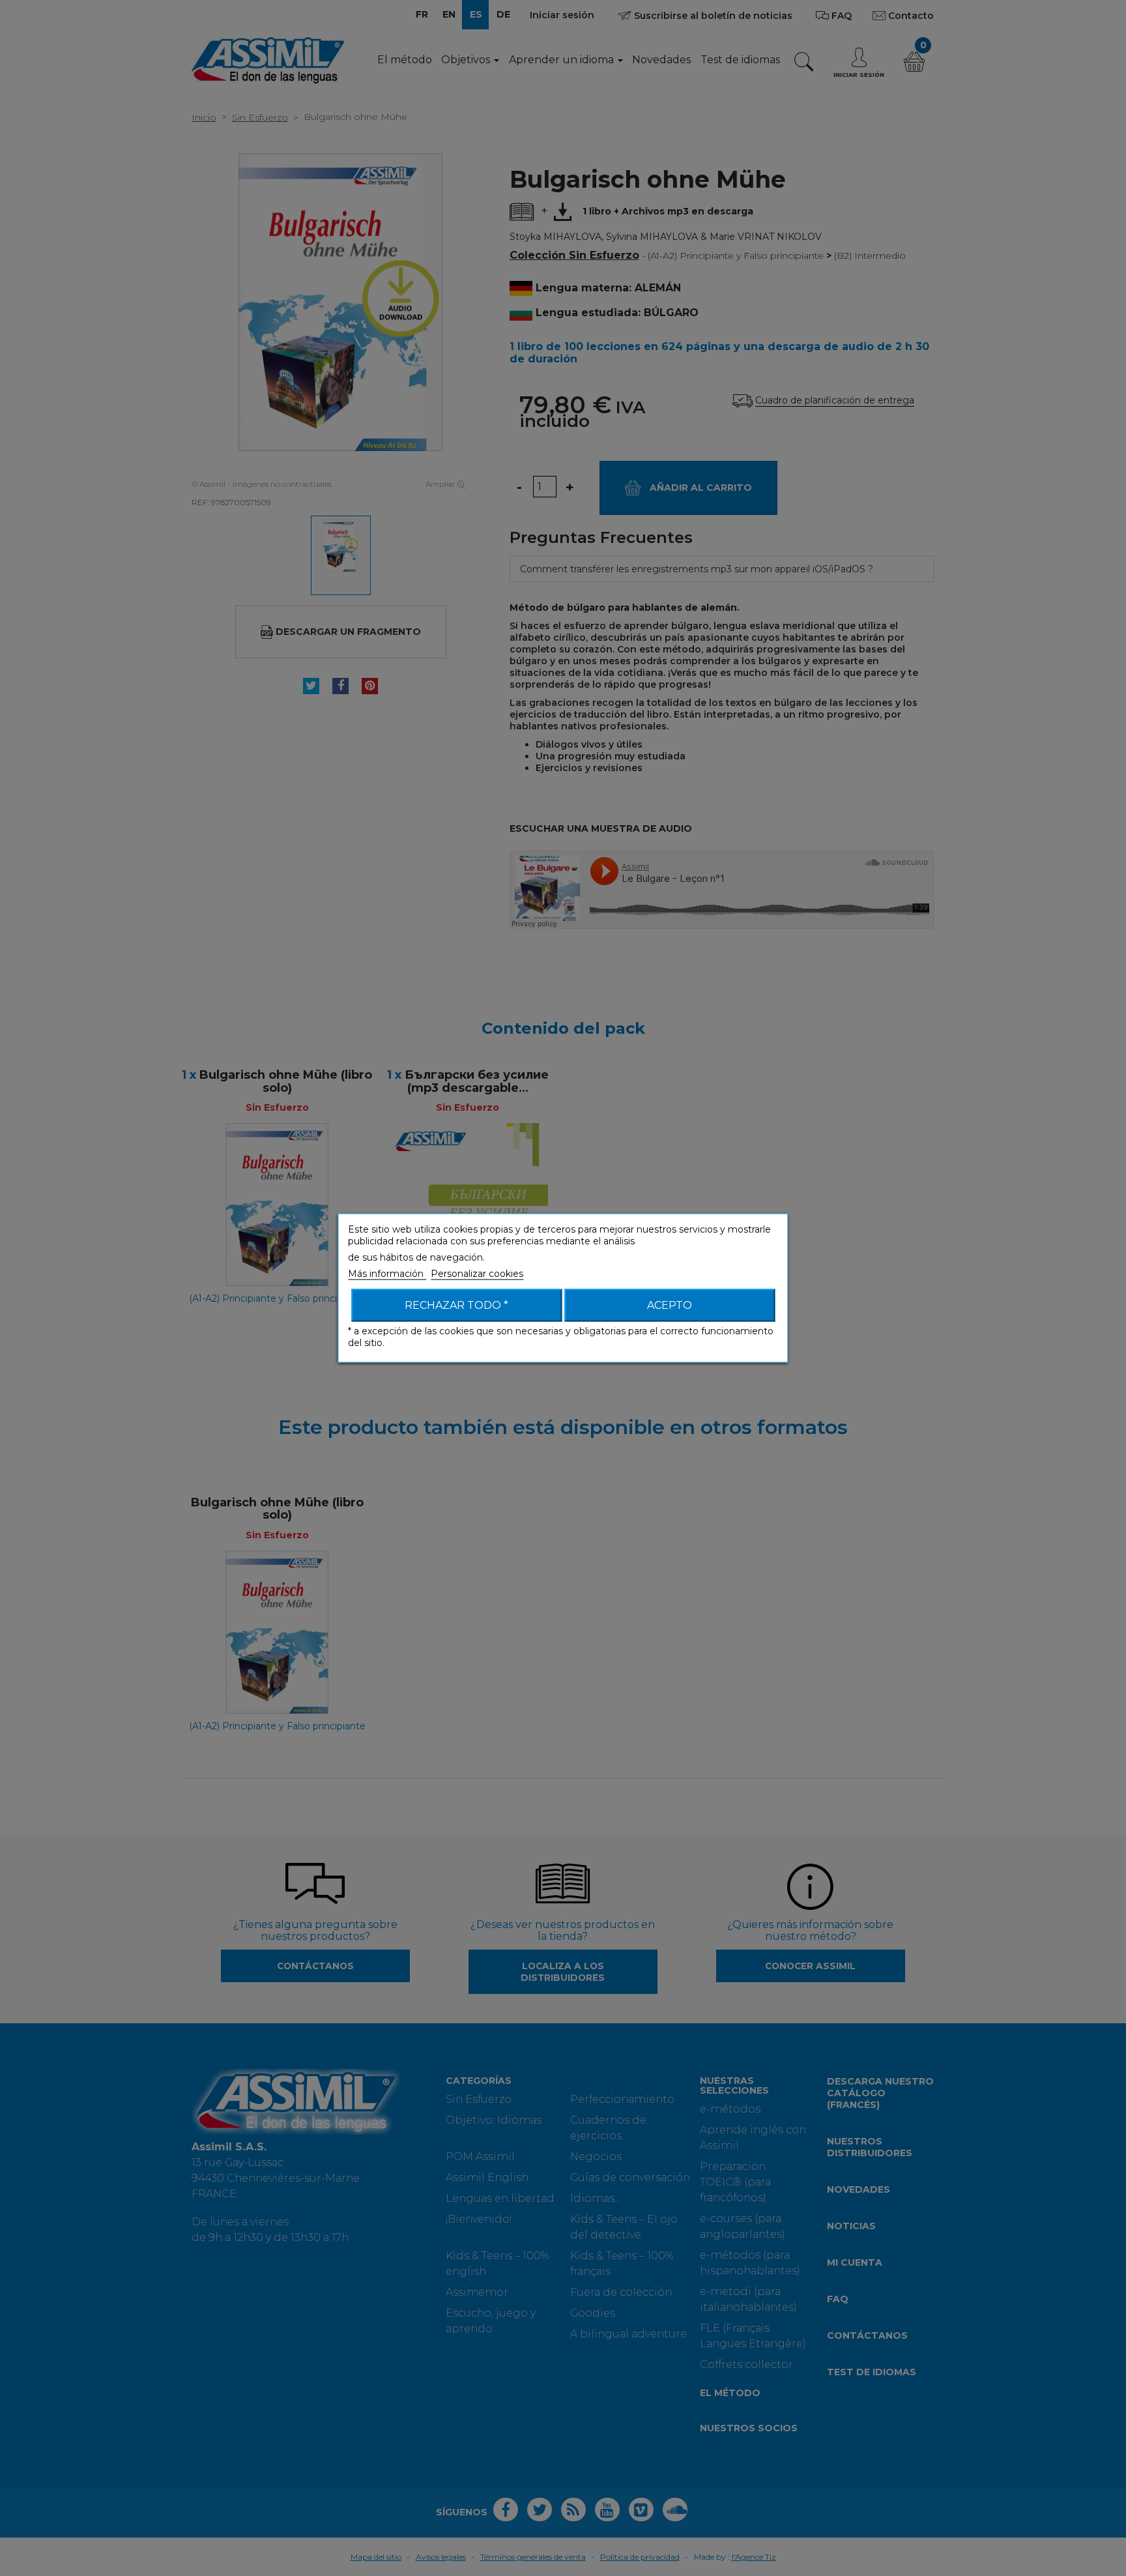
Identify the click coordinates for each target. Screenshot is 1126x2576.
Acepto (670, 1305)
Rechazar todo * (456, 1305)
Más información (387, 1274)
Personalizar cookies (477, 1274)
